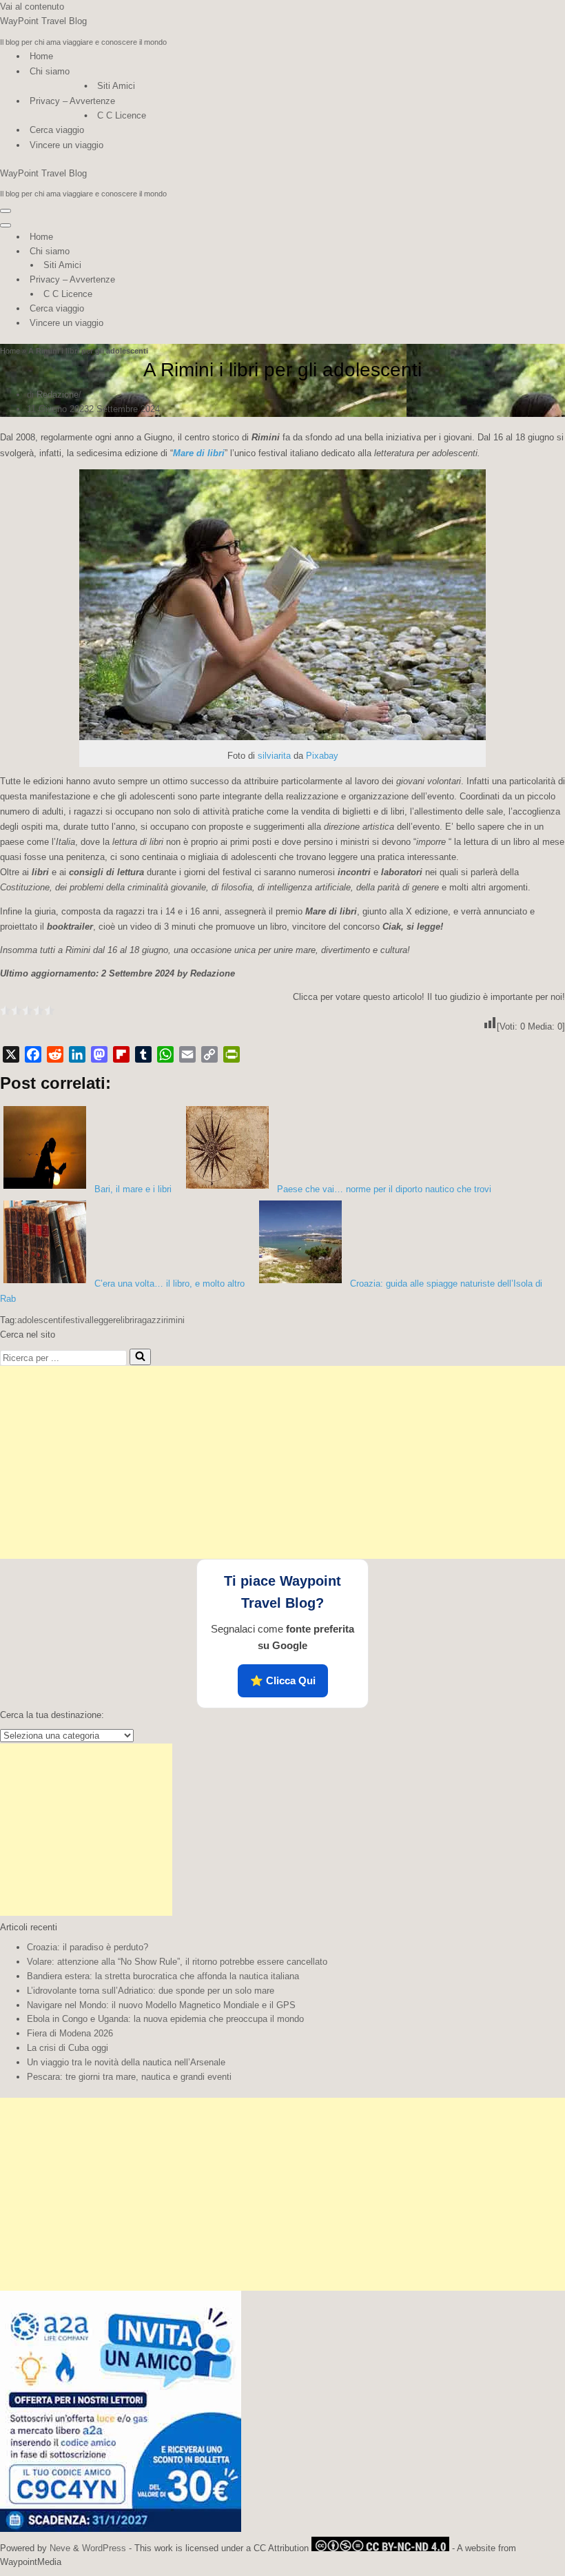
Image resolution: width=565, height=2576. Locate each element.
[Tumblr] (143, 1054)
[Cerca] (140, 1357)
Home (41, 56)
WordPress (104, 2548)
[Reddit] (55, 1054)
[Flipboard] (121, 1054)
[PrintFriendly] (232, 1054)
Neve (60, 2548)
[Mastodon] (99, 1054)
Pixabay (322, 756)
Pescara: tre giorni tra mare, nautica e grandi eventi (129, 2077)
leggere (106, 1320)
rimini (174, 1320)
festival (77, 1320)
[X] (11, 1054)
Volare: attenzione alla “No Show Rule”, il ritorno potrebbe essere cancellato (177, 1962)
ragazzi (149, 1320)
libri (127, 1320)
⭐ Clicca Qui (283, 1680)
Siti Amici (116, 86)
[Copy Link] (209, 1054)
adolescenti (40, 1320)
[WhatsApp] (165, 1054)
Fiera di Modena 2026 (70, 2033)
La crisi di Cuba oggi (68, 2048)
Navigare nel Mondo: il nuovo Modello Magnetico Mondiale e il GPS (161, 2005)
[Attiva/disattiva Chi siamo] (241, 252)
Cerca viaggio (57, 130)
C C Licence (122, 115)
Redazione (58, 395)
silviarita (274, 756)
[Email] (187, 1054)
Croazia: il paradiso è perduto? (88, 1947)
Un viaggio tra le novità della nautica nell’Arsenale (126, 2062)
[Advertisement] (282, 1462)
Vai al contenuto (32, 7)
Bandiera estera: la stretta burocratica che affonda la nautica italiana (163, 1976)
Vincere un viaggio (66, 145)
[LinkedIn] (77, 1054)
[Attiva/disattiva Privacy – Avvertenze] (241, 280)
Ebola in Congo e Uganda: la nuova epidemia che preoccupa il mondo (165, 2019)
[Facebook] (33, 1054)
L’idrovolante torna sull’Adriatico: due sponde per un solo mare (151, 1991)
